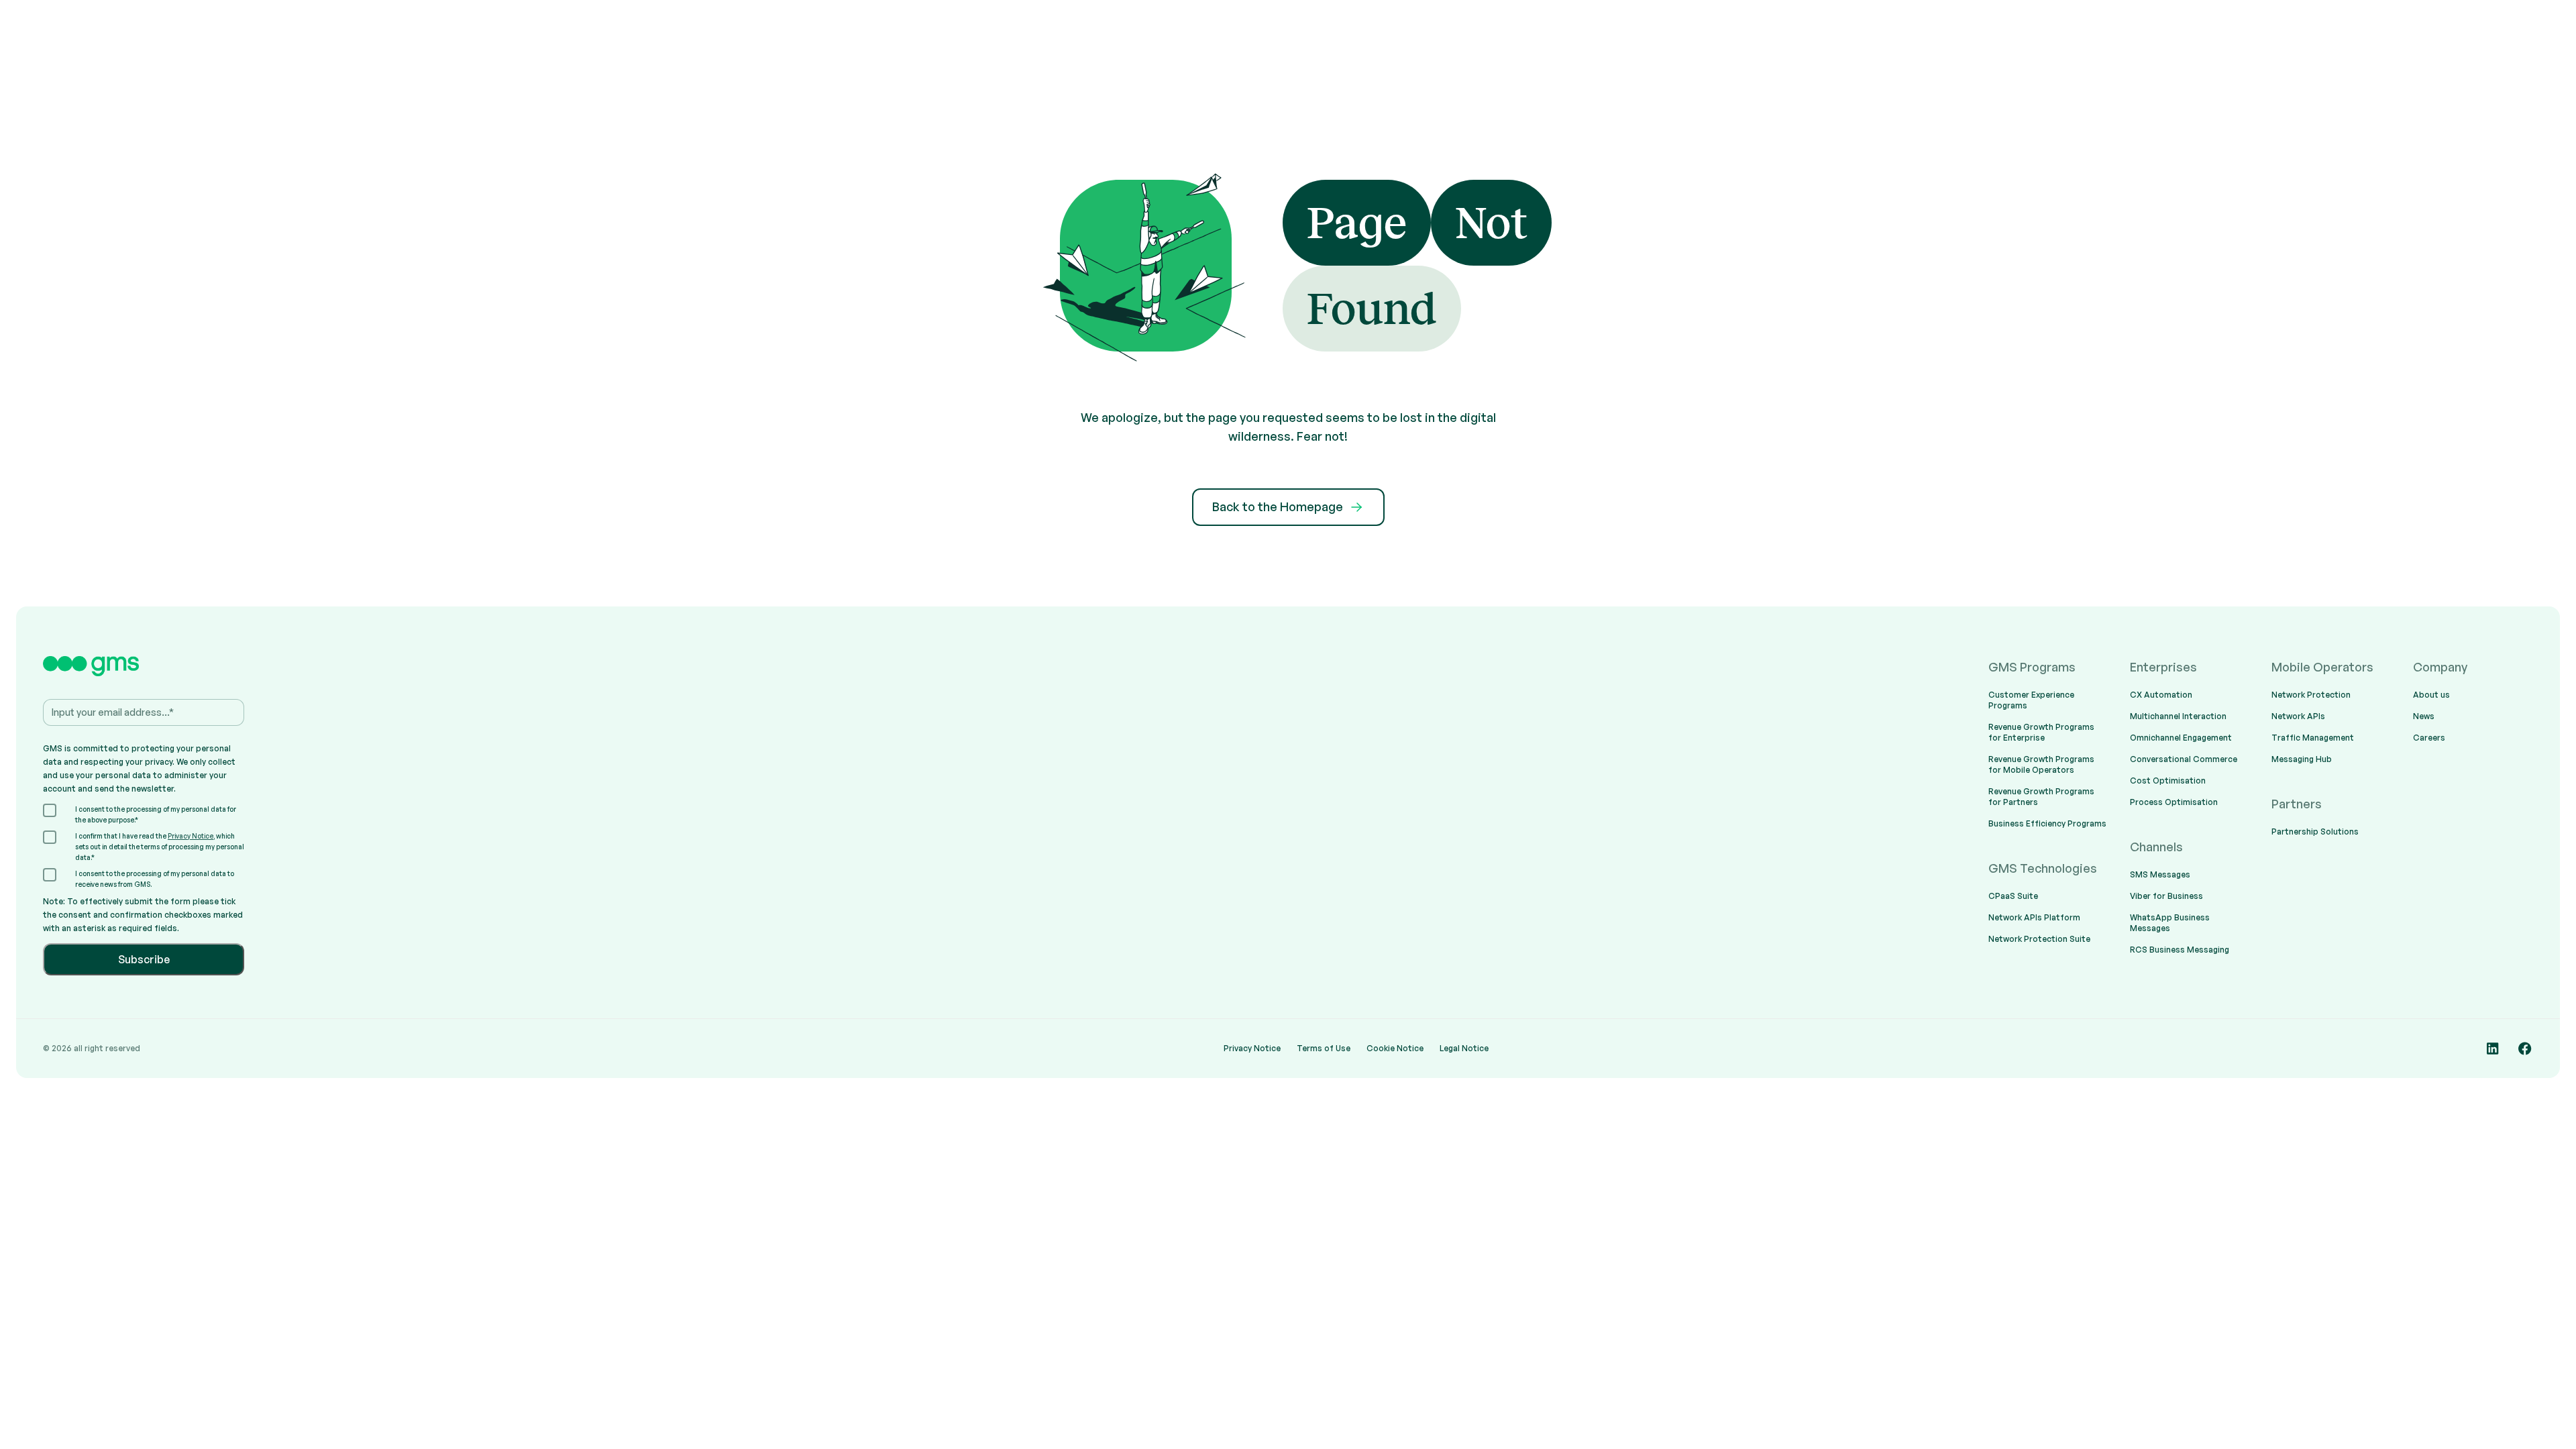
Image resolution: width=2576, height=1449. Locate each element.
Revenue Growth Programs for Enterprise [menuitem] (2041, 732)
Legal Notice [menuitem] (1464, 1048)
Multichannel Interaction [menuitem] (2178, 716)
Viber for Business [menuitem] (2166, 896)
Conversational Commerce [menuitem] (2184, 759)
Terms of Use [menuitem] (1324, 1048)
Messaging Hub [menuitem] (2302, 759)
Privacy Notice (191, 836)
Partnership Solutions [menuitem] (2315, 831)
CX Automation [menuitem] (2161, 695)
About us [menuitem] (2431, 695)
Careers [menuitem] (2429, 738)
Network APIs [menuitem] (2298, 716)
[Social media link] (2493, 1049)
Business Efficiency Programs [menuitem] (2047, 823)
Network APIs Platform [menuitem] (2034, 917)
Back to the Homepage (1278, 506)
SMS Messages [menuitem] (2160, 874)
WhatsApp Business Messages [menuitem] (2170, 923)
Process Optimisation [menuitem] (2174, 802)
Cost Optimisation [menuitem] (2168, 781)
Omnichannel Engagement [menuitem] (2181, 738)
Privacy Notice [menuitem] (1252, 1048)
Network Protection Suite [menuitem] (2039, 939)
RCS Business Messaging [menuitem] (2180, 950)
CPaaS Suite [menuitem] (2013, 896)
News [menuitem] (2424, 716)
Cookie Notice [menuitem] (1395, 1048)
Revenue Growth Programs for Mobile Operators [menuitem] (2041, 764)
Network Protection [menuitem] (2311, 695)
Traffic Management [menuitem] (2313, 738)
